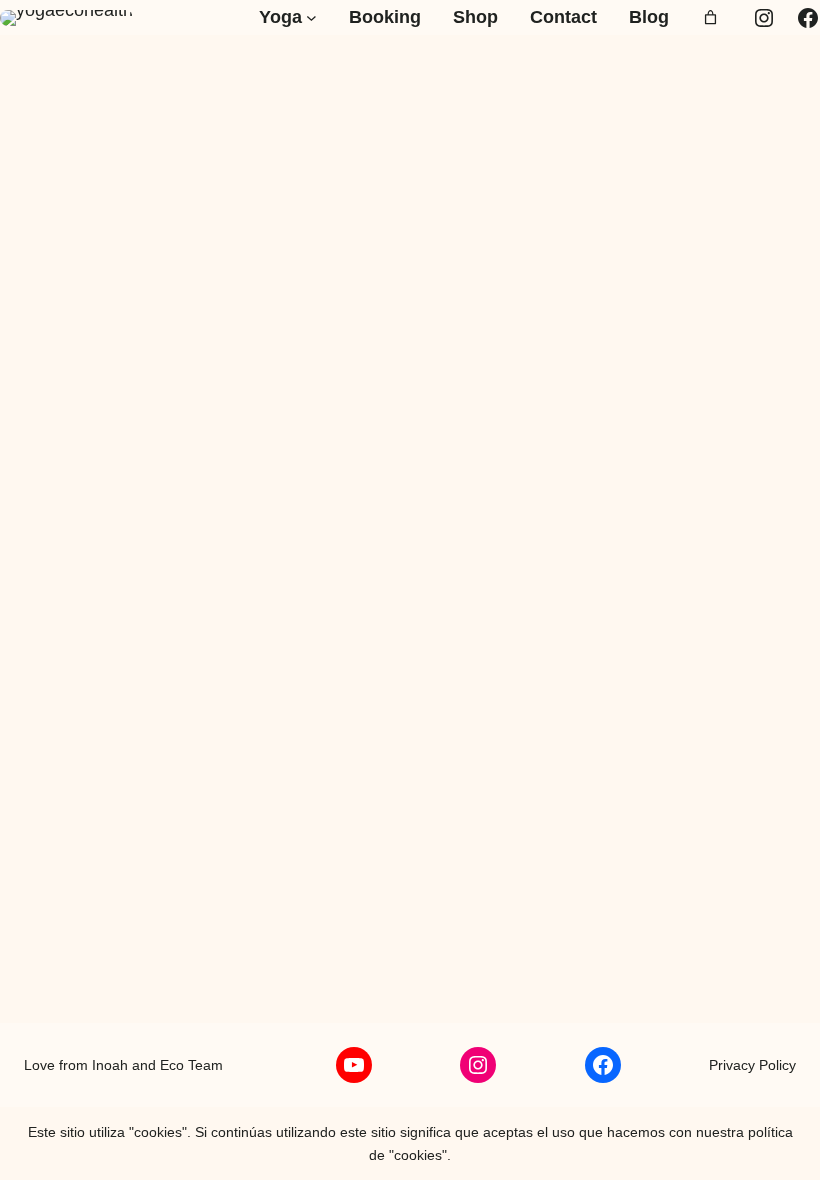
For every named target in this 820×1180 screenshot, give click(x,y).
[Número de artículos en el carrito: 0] (710, 17)
